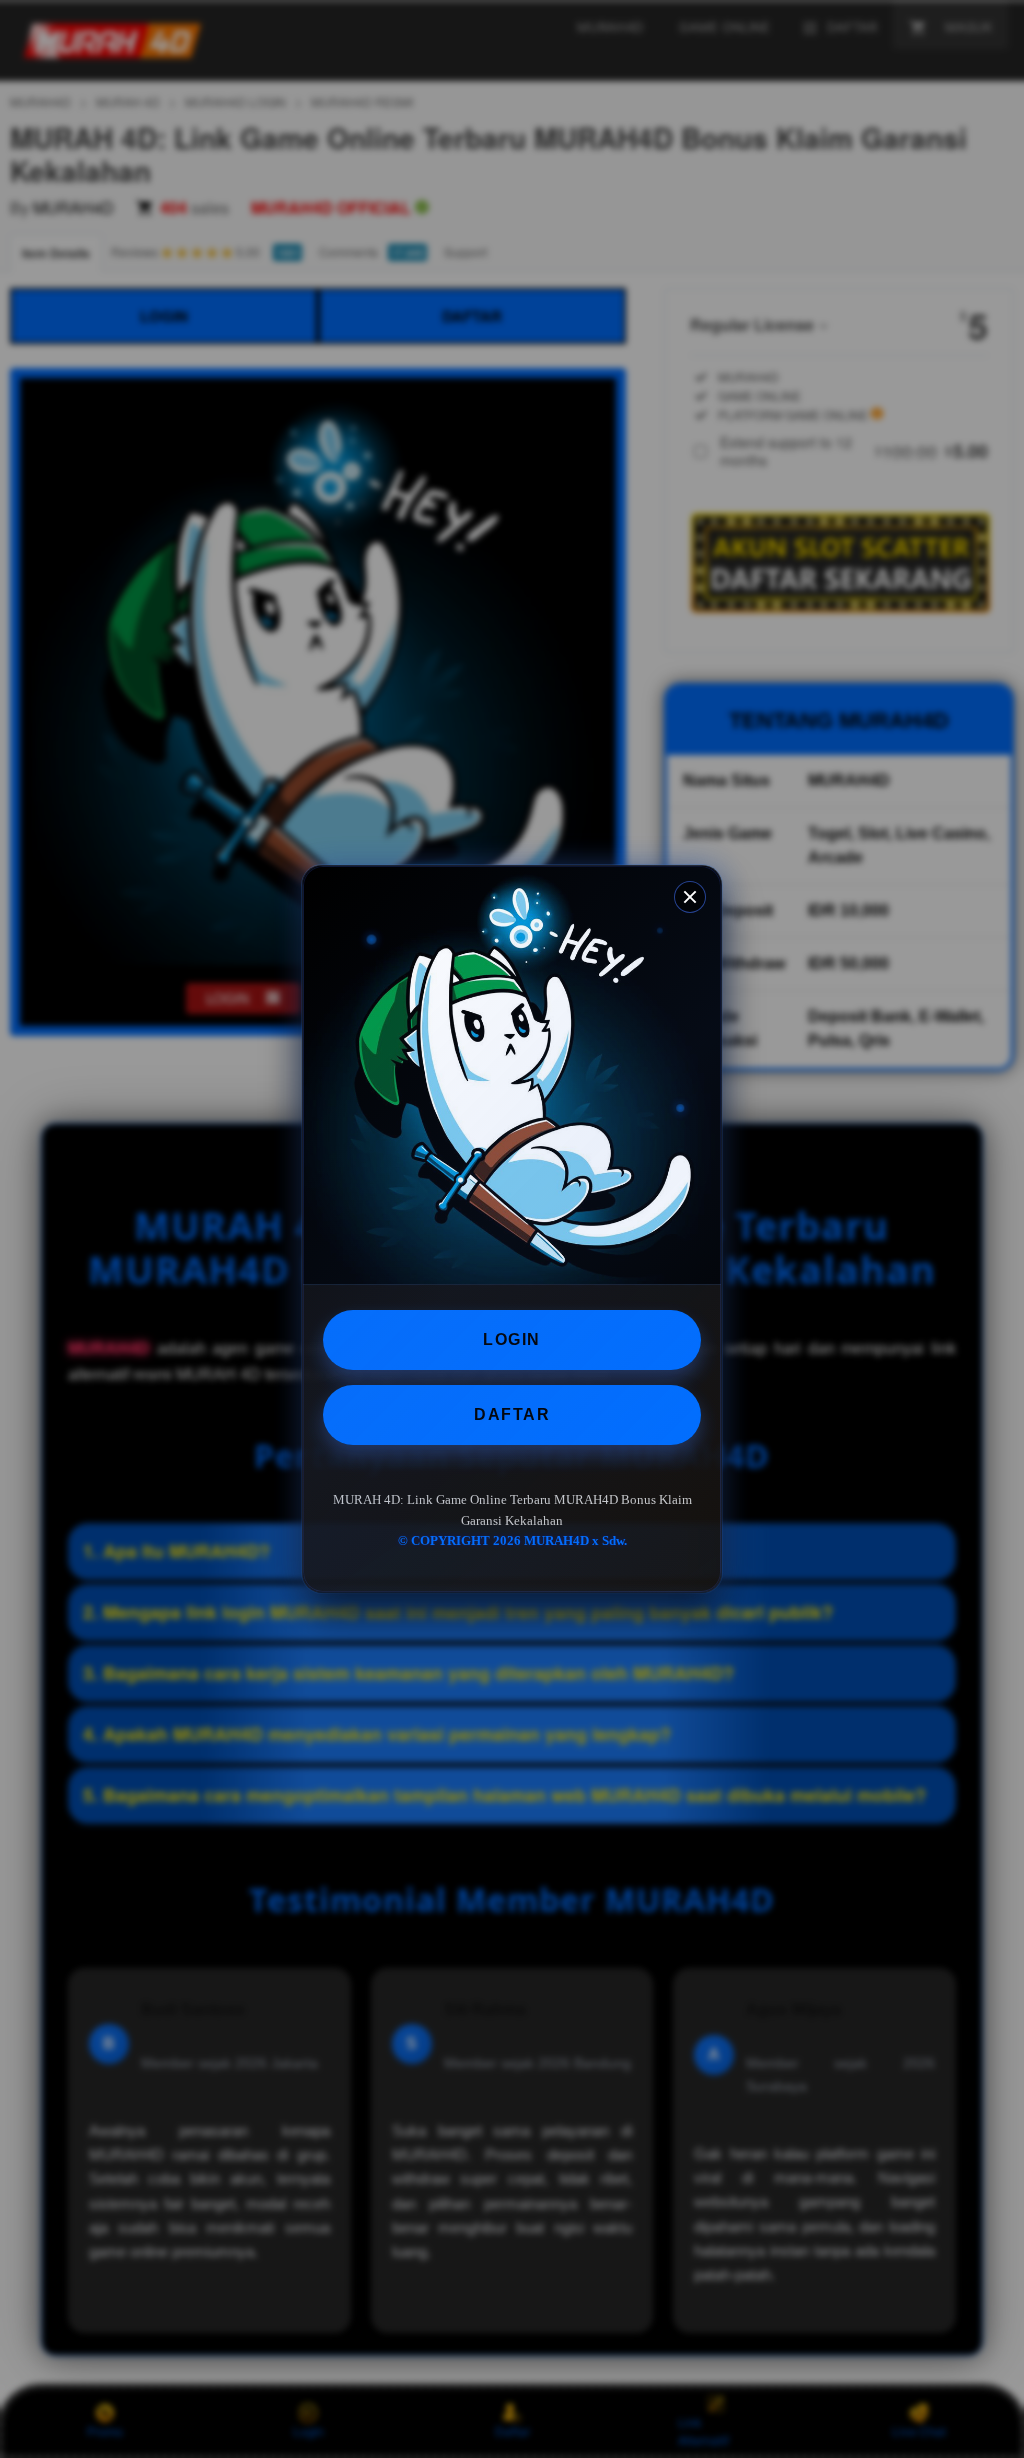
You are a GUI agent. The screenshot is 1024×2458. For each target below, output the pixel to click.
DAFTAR (512, 1414)
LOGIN (512, 1339)
